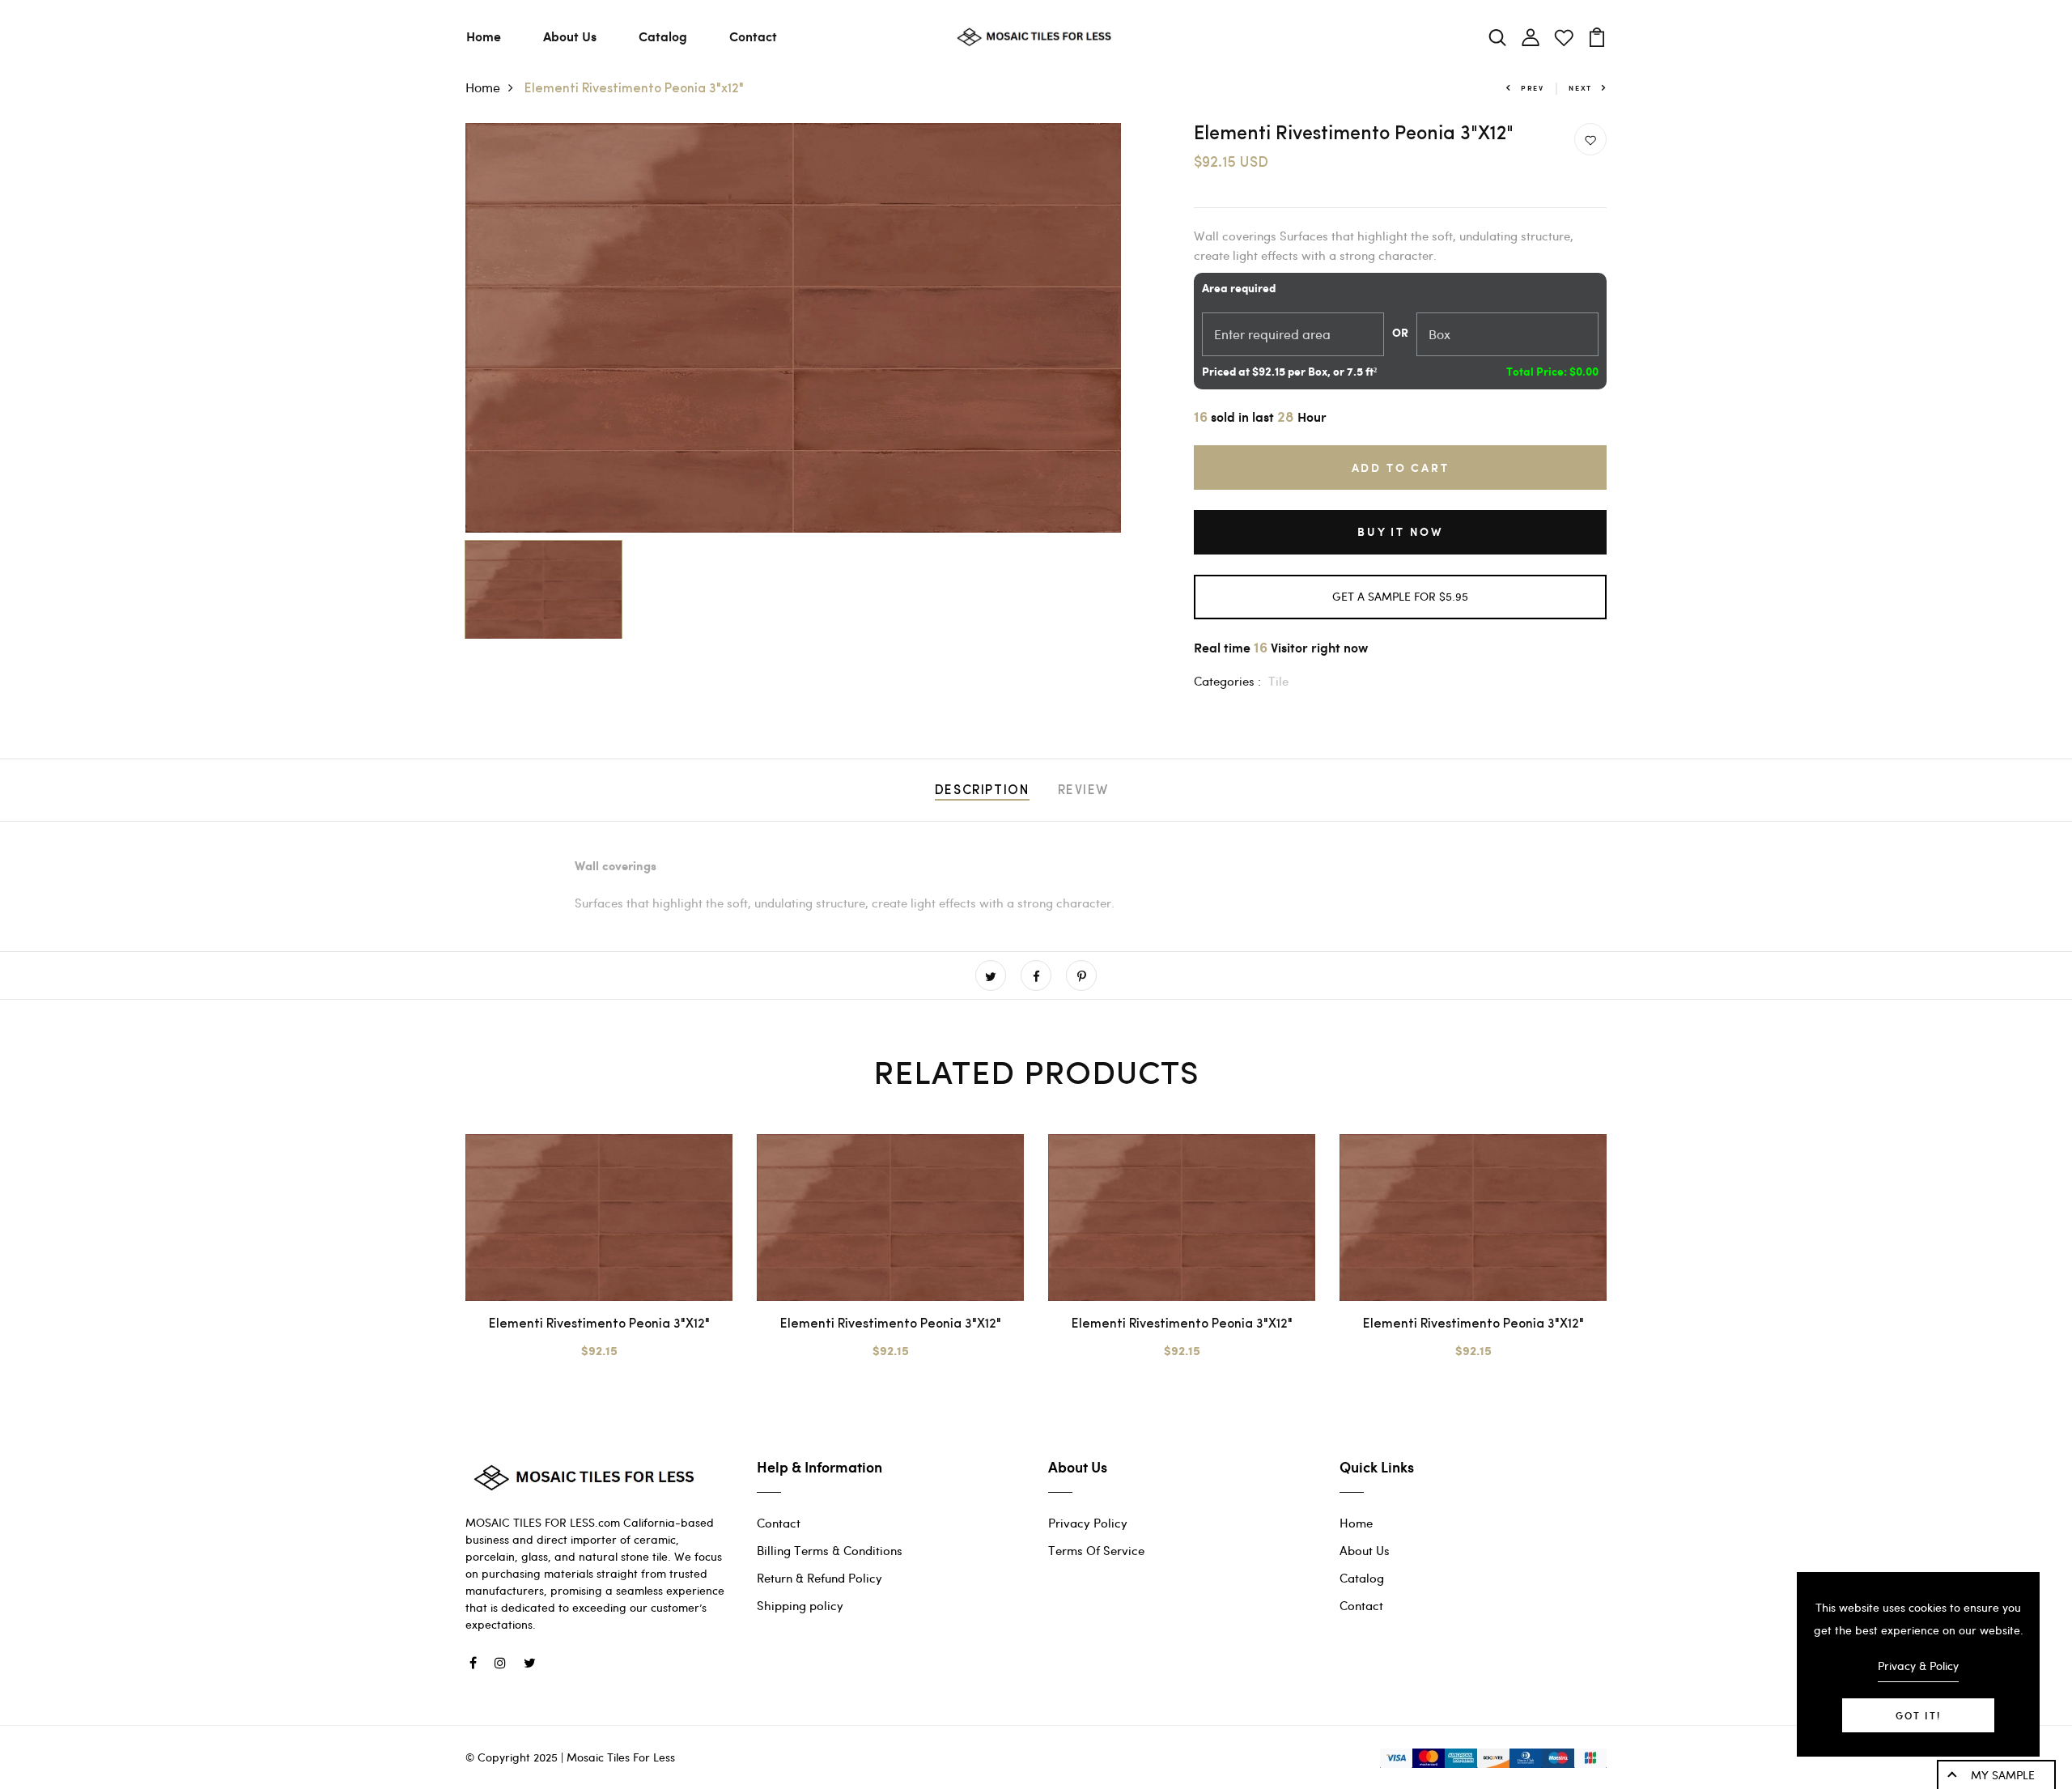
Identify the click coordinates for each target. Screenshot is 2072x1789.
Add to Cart (1401, 467)
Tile (1278, 681)
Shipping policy (800, 1605)
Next (1580, 88)
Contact (753, 36)
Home (484, 36)
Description (982, 791)
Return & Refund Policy (819, 1578)
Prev (1533, 88)
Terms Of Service (1096, 1550)
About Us (570, 36)
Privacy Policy (1088, 1523)
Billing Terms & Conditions (830, 1550)
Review (1084, 791)
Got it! (1918, 1715)
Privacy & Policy (1918, 1666)
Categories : (1227, 681)
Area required (1239, 289)
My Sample (2003, 1775)
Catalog (663, 36)
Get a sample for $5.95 (1400, 596)
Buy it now (1400, 531)
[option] (793, 328)
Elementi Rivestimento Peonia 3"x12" (599, 1324)
